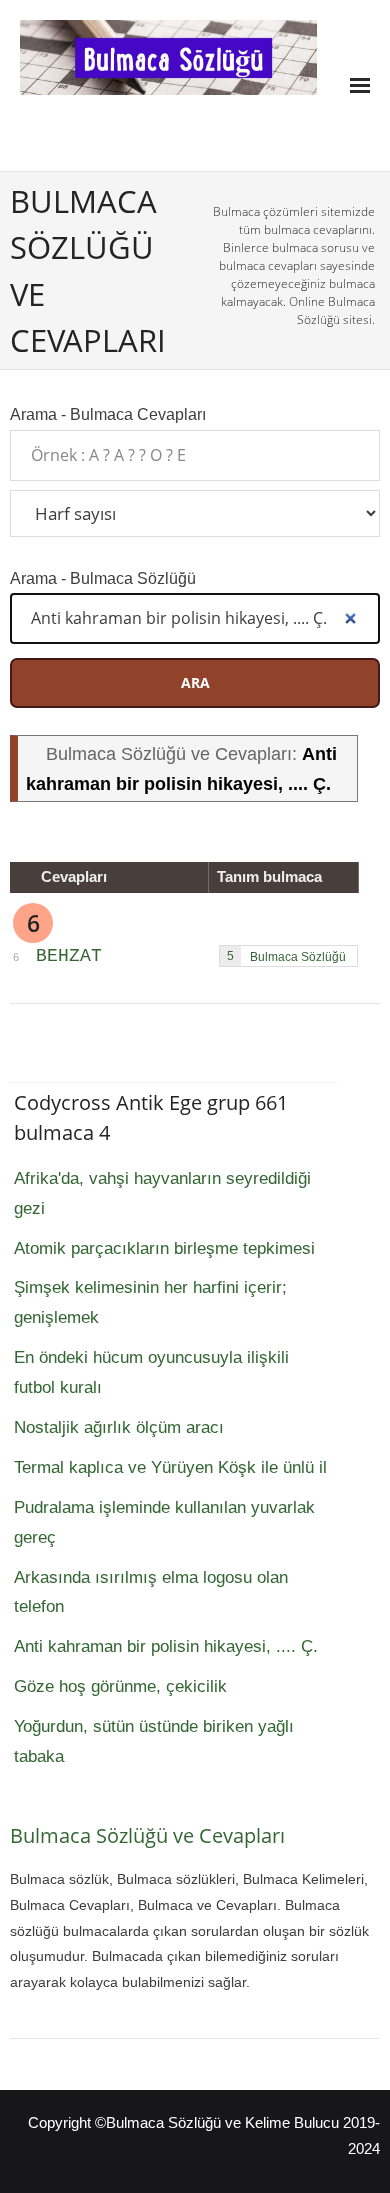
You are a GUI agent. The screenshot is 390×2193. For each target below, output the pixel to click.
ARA (195, 682)
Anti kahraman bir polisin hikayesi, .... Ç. (166, 1646)
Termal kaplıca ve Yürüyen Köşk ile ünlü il (170, 1467)
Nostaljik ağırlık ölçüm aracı (119, 1427)
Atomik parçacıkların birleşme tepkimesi (164, 1248)
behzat (69, 956)
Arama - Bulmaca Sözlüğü (103, 578)
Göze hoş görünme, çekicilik (120, 1686)
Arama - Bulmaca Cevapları (108, 414)
